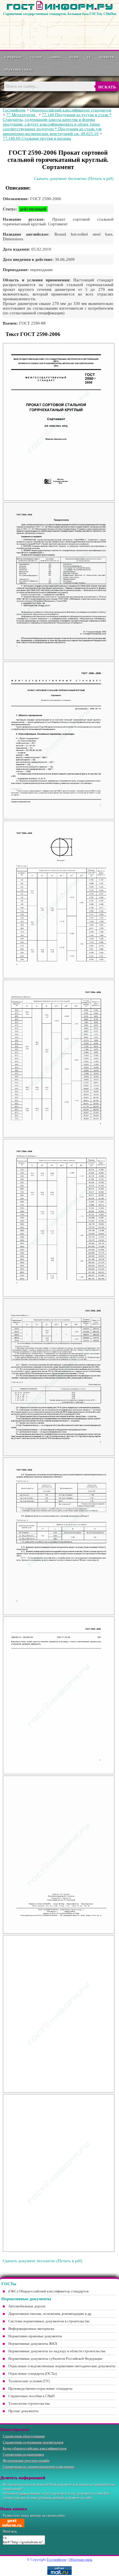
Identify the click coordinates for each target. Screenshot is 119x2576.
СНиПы (56, 57)
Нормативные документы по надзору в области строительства (57, 2351)
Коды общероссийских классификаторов (35, 2448)
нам (23, 2493)
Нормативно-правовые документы (35, 2336)
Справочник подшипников (23, 2454)
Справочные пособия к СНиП (31, 2396)
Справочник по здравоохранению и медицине (39, 2467)
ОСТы (74, 57)
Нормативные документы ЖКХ (33, 2344)
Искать (107, 87)
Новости (107, 57)
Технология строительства (29, 2403)
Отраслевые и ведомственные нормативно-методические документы (62, 2366)
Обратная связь (18, 69)
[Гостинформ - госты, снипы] (60, 9)
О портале (13, 57)
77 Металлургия (22, 115)
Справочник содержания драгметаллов (33, 2442)
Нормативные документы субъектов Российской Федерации (55, 2359)
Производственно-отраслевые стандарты (40, 2388)
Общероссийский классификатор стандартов (71, 110)
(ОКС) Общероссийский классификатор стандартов (48, 2291)
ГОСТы (36, 57)
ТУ (89, 57)
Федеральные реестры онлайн (26, 2461)
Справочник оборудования (24, 2436)
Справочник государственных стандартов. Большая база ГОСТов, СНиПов (60, 14)
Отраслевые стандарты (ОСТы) (33, 2374)
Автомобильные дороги (27, 2306)
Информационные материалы (31, 2329)
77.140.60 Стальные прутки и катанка (37, 138)
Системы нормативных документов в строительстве (49, 2321)
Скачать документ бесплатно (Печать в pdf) (74, 179)
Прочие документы (23, 2411)
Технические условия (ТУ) (29, 2381)
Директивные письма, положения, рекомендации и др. (50, 2314)
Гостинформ (14, 110)
